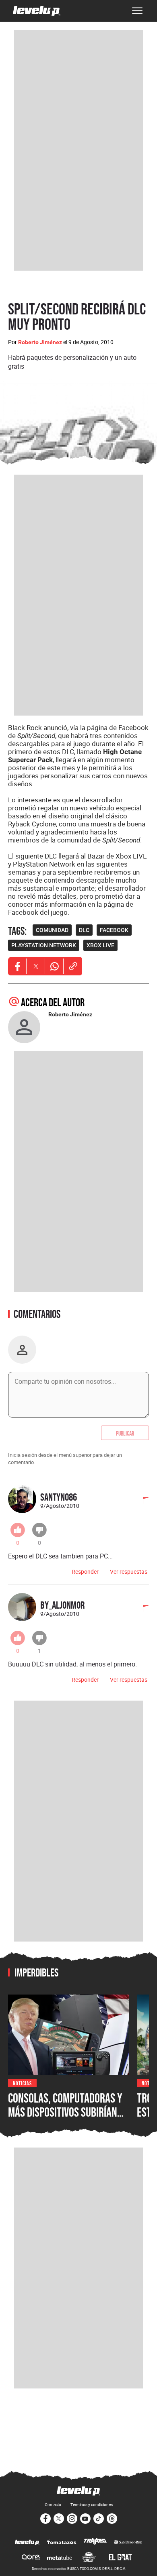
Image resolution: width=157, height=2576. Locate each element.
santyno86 (59, 1497)
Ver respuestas (129, 1572)
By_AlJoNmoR (62, 1605)
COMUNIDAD (52, 930)
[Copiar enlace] (73, 966)
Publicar (125, 1433)
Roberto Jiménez (40, 342)
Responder (85, 1572)
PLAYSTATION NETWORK (44, 945)
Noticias (22, 2083)
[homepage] (37, 11)
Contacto (53, 2505)
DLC (84, 930)
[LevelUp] (27, 2543)
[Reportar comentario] (141, 1501)
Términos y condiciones (92, 2505)
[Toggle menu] (137, 11)
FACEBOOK (114, 930)
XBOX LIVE (100, 945)
